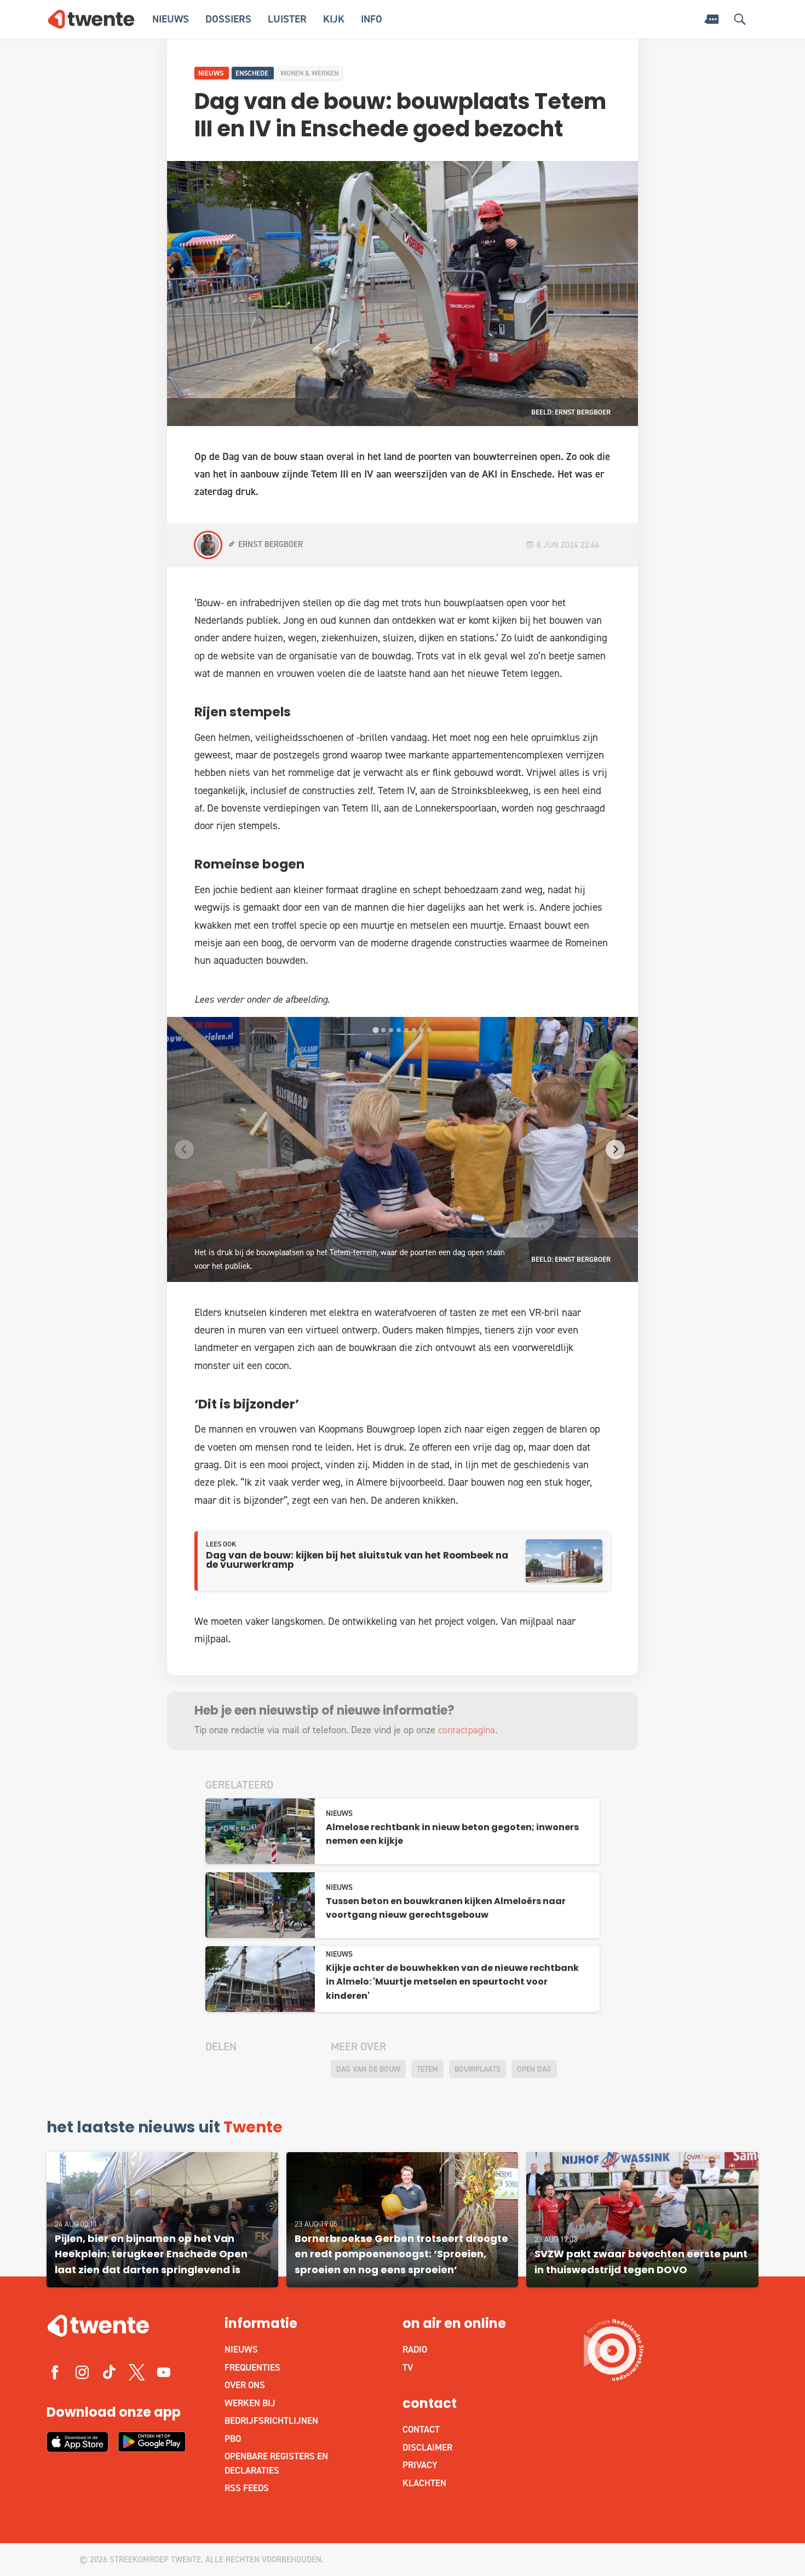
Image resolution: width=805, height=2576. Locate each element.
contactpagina (467, 1730)
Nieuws (171, 19)
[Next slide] (615, 1149)
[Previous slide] (184, 1149)
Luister (287, 19)
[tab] (375, 1030)
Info (372, 19)
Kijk (334, 19)
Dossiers (228, 19)
